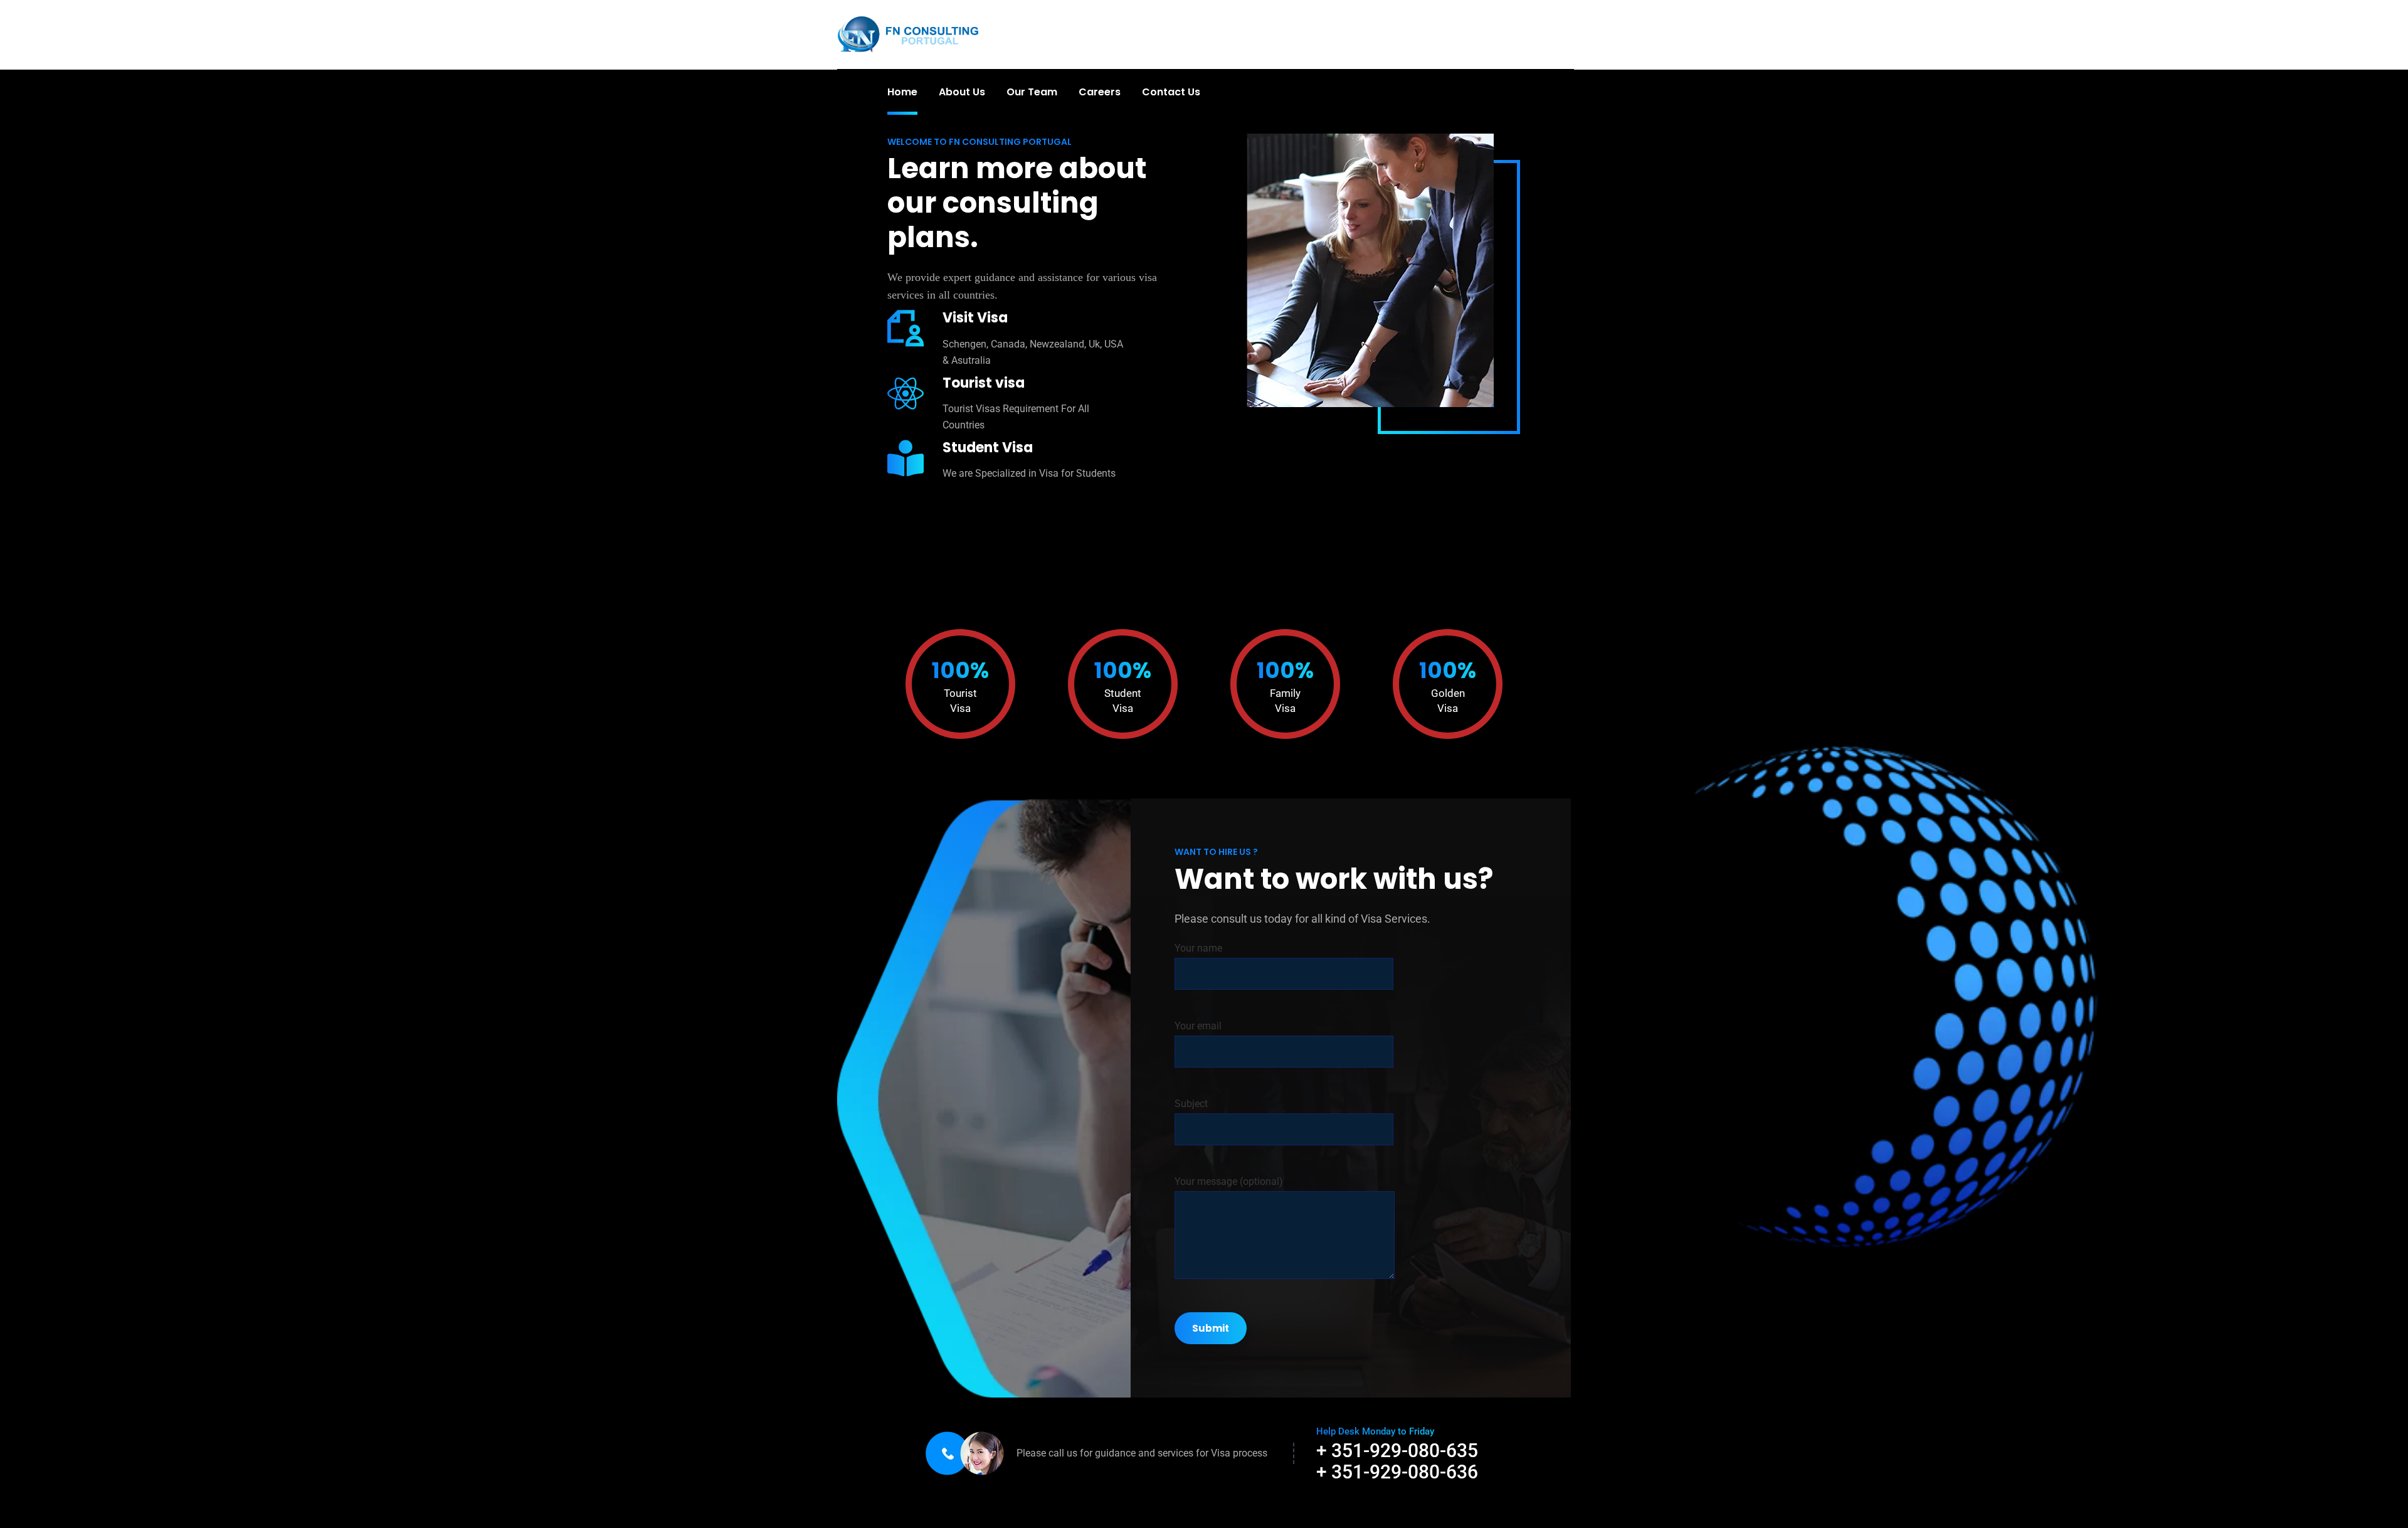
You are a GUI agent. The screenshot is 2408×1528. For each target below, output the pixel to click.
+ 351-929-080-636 (1397, 1472)
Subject (1191, 1104)
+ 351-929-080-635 (1397, 1451)
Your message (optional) (1229, 1181)
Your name (1198, 948)
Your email (1198, 1026)
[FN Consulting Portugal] (908, 34)
